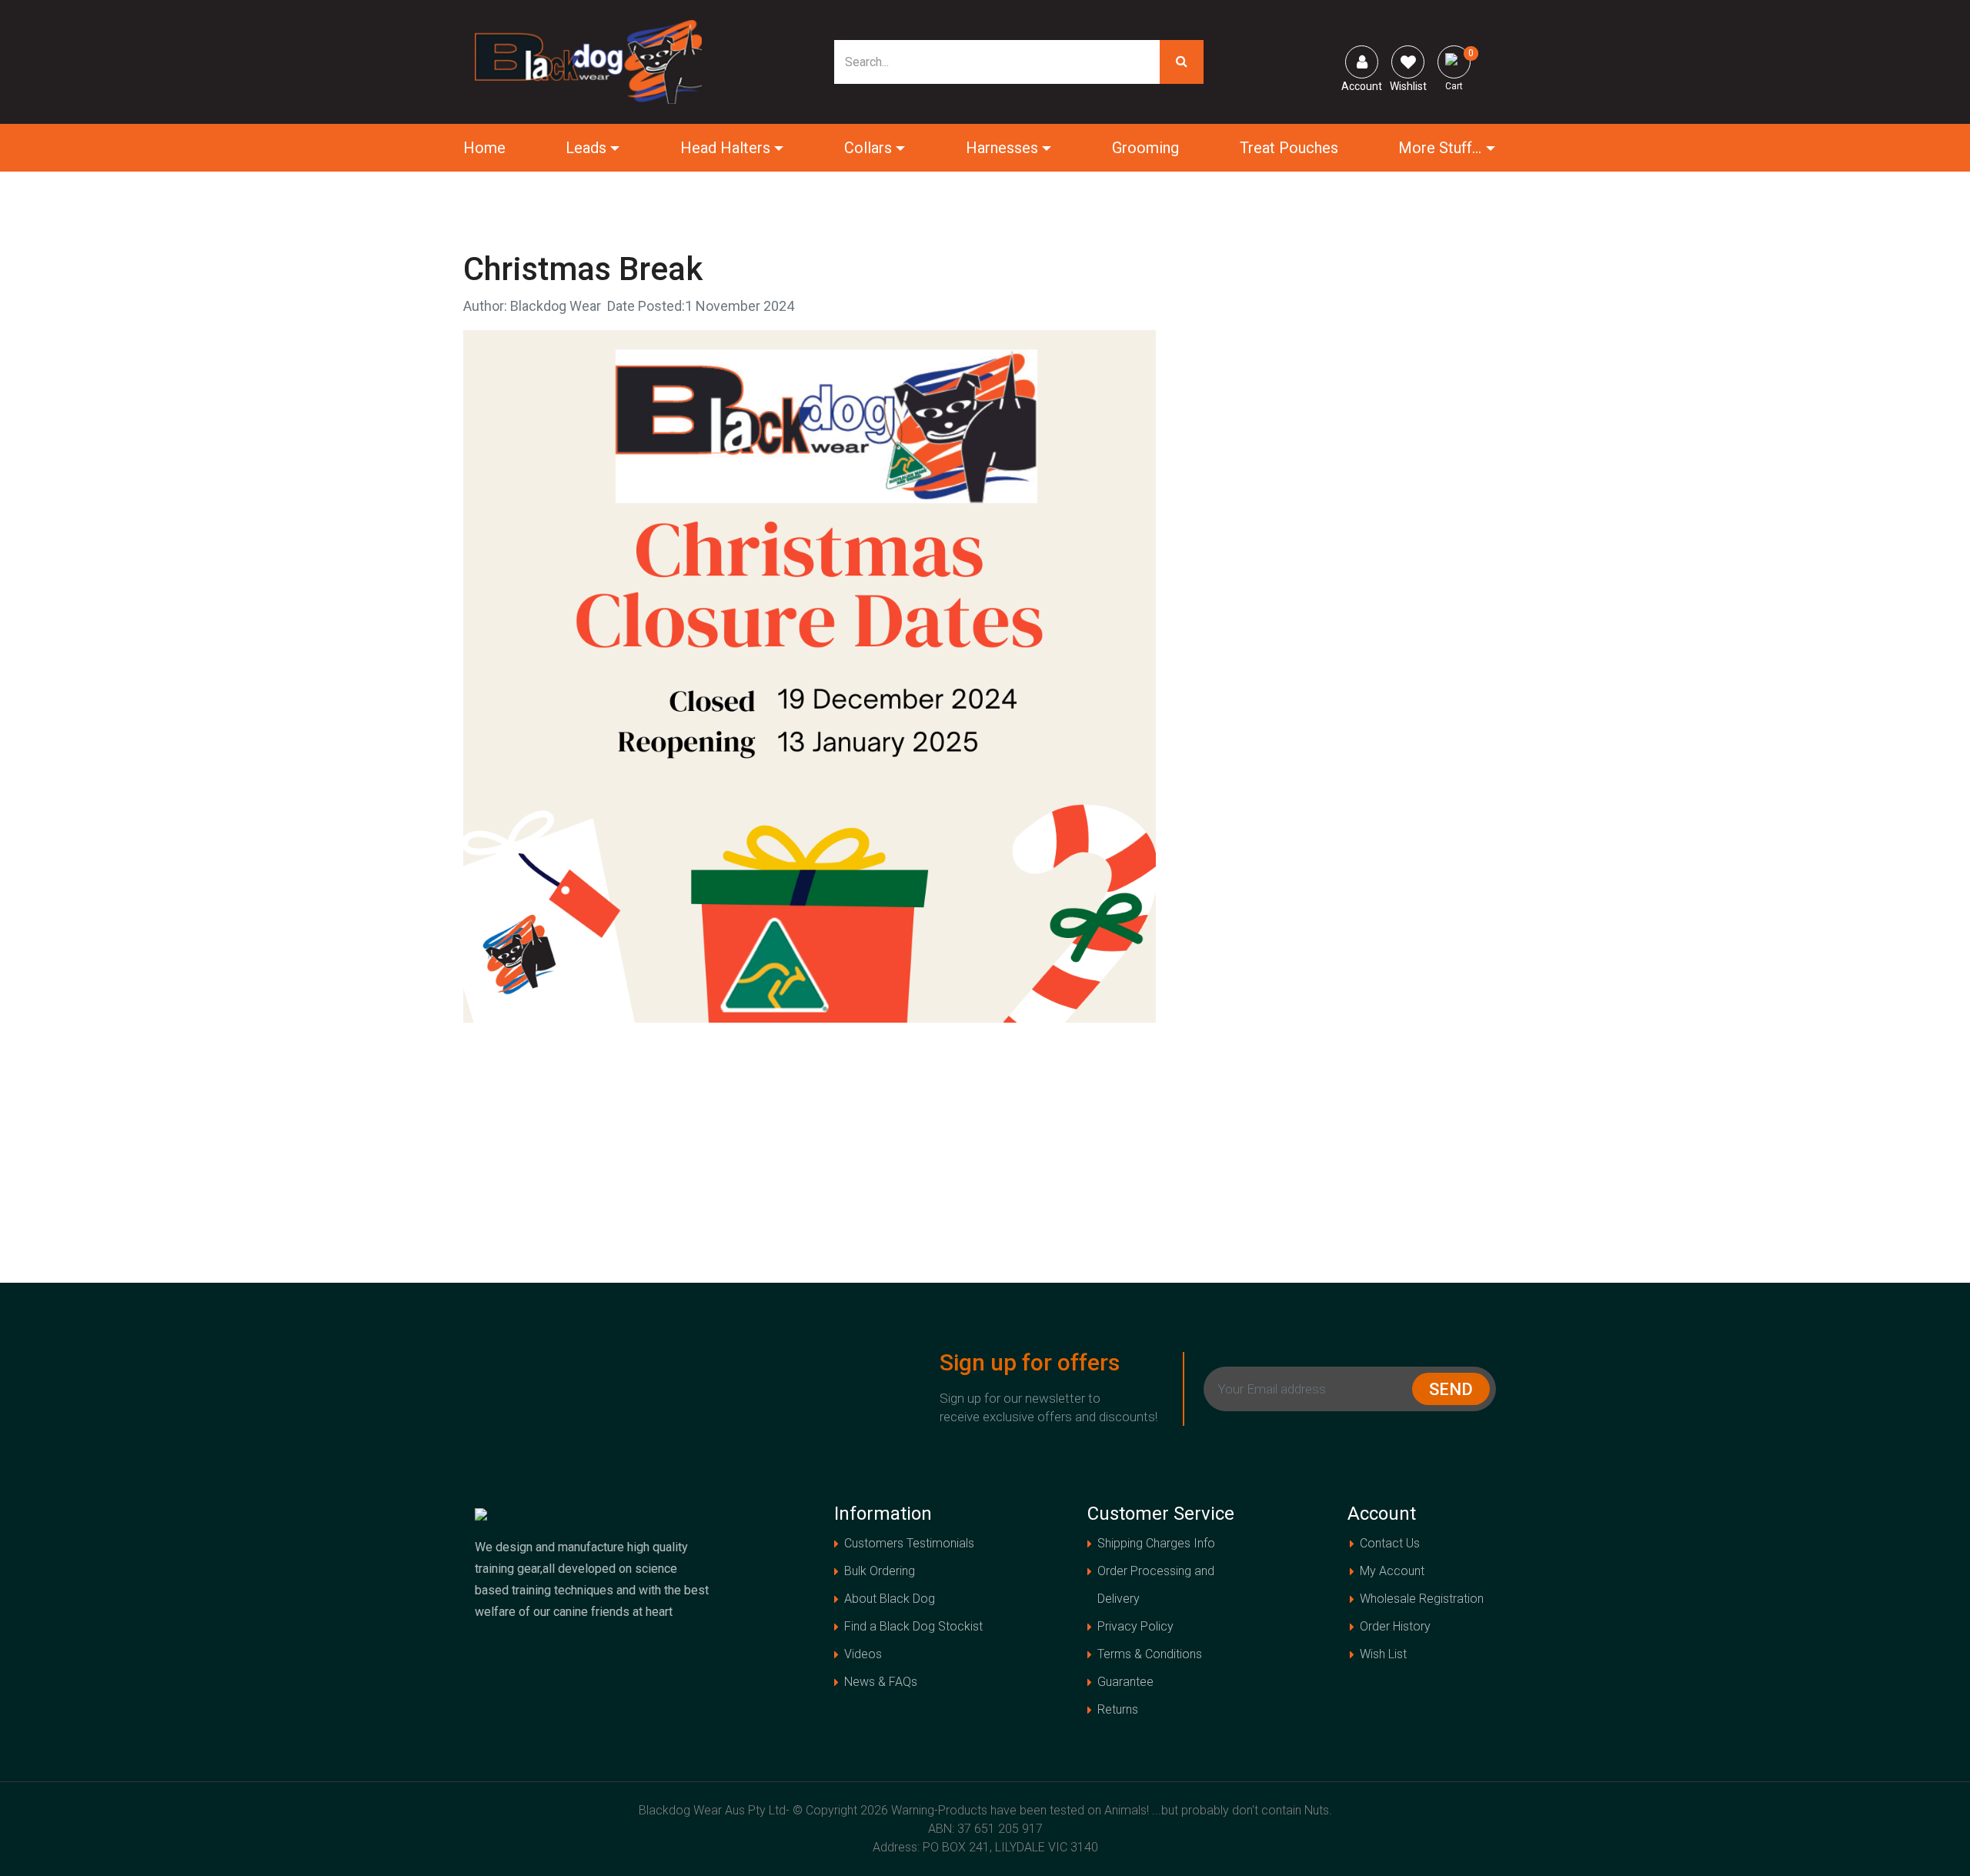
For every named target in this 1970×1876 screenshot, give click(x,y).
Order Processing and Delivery (1156, 1585)
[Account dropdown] (1362, 62)
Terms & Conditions (1150, 1654)
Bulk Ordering (880, 1571)
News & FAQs (881, 1682)
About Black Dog (890, 1599)
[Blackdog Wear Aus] (589, 61)
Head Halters (725, 148)
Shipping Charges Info (1156, 1543)
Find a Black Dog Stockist (913, 1626)
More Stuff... (1440, 148)
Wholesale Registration (1422, 1599)
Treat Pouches (1289, 148)
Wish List (1383, 1654)
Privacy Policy (1135, 1626)
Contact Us (1390, 1543)
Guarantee (1125, 1682)
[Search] (1182, 62)
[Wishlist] (1408, 62)
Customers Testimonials (909, 1543)
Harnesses (1002, 148)
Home (484, 148)
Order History (1395, 1626)
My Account (1392, 1571)
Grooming (1145, 148)
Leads (586, 148)
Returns (1118, 1709)
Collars (868, 148)
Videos (863, 1654)
